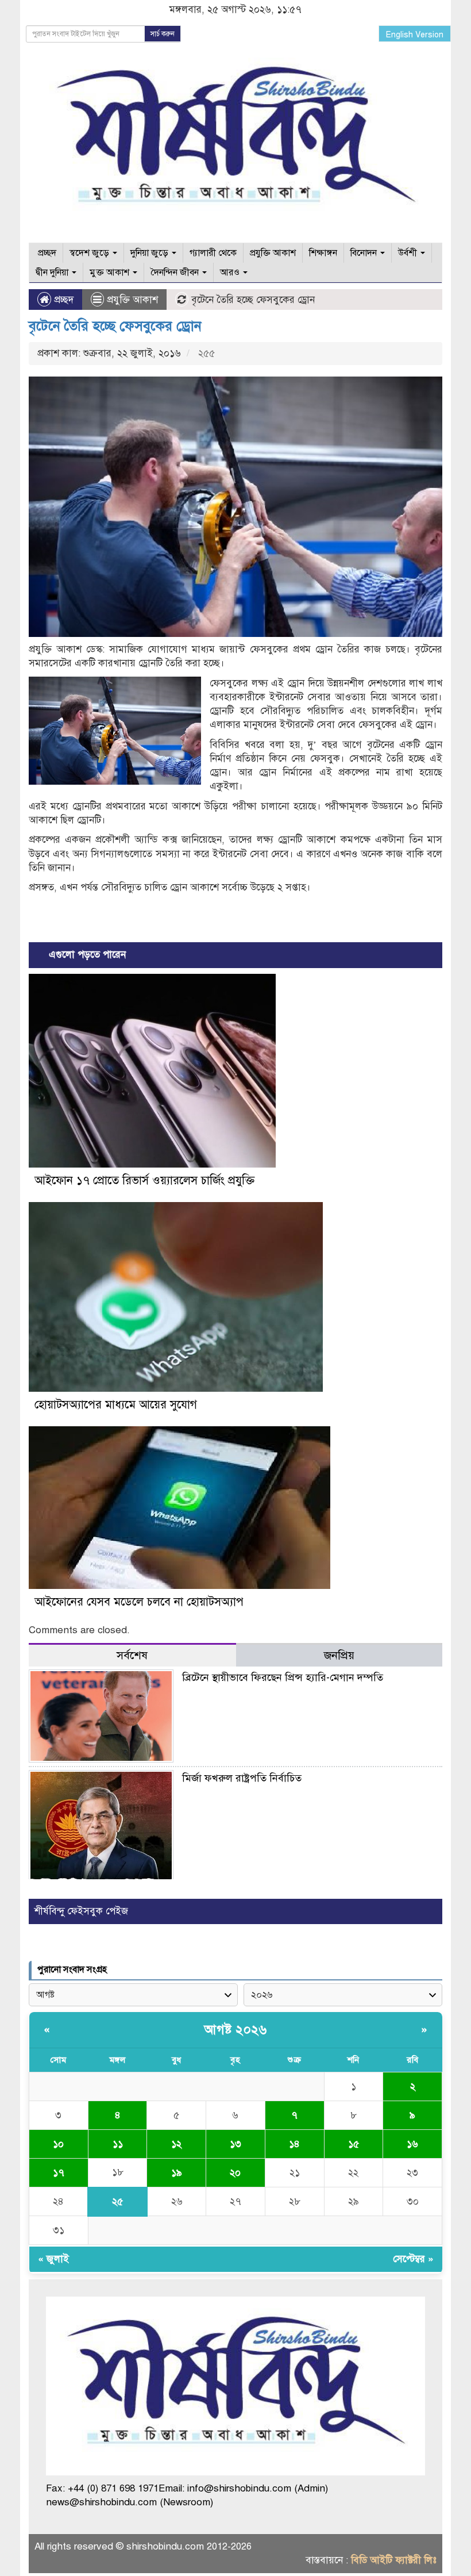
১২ (176, 2144)
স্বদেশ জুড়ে (90, 253)
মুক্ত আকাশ (111, 272)
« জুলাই (53, 2259)
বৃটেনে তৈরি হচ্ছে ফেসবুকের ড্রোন (115, 326)
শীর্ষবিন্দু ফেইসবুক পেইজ (81, 1911)
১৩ (235, 2144)
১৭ (59, 2173)
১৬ (412, 2144)
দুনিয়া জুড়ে (150, 253)
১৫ (354, 2144)
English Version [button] (415, 35)
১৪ (294, 2144)
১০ (58, 2144)
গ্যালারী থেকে (213, 253)
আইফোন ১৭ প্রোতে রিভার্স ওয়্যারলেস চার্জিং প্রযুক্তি (144, 1180)
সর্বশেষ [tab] (132, 1655)
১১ (118, 2144)
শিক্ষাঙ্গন (323, 253)
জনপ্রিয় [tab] (339, 1655)
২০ (235, 2173)
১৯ (177, 2173)
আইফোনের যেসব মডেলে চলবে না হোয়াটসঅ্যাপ (139, 1602)
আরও (231, 272)
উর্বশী (409, 253)
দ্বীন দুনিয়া (53, 272)
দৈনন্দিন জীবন (176, 272)
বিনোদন (365, 253)
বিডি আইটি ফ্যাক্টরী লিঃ (394, 2560)
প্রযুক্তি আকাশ (273, 253)
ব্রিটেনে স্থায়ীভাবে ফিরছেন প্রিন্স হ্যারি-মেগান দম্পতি (283, 1677)
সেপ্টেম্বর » (413, 2259)
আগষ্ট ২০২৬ (235, 2030)
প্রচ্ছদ (46, 253)
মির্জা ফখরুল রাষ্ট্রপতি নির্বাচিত (242, 1778)
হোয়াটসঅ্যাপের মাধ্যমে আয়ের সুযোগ (116, 1405)
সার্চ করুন (163, 34)
